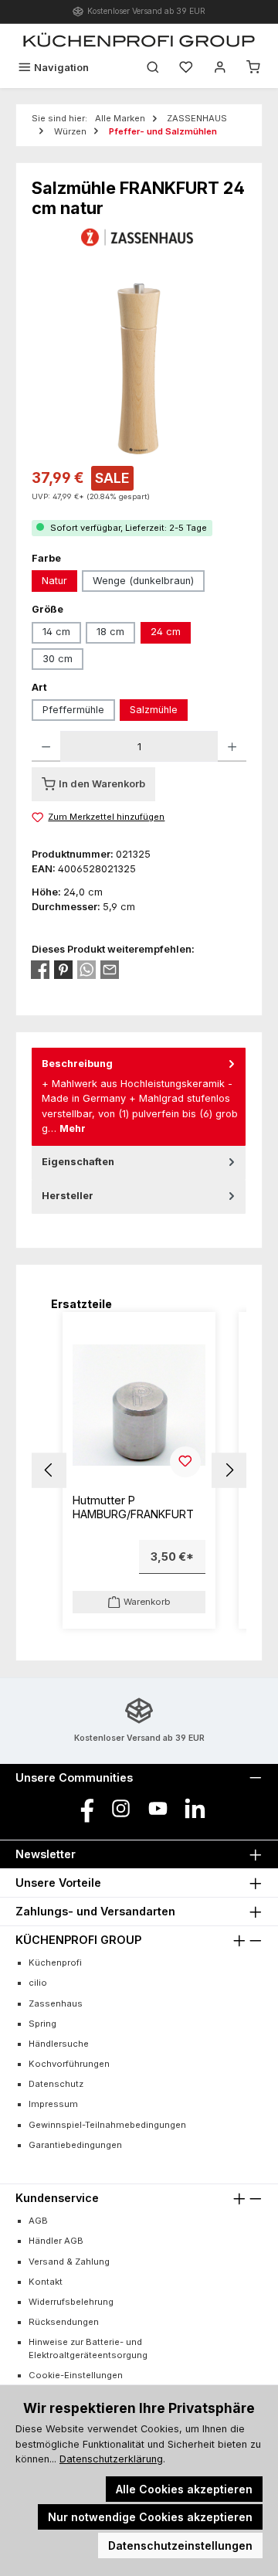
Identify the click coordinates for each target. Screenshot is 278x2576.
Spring (42, 2024)
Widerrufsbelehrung (71, 2302)
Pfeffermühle (73, 710)
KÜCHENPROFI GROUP (78, 1940)
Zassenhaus (56, 2003)
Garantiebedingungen (75, 2145)
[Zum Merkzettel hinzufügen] (185, 1462)
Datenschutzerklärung (111, 2459)
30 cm (58, 659)
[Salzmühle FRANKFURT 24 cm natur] (139, 369)
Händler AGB (56, 2241)
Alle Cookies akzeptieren (184, 2489)
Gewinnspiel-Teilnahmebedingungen (107, 2125)
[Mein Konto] (220, 68)
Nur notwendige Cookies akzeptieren (150, 2517)
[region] (139, 369)
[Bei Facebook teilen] (40, 970)
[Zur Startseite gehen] (139, 39)
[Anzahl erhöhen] (232, 746)
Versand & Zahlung (69, 2262)
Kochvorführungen (69, 2064)
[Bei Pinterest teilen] (63, 970)
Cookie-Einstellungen (76, 2375)
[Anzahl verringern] (46, 746)
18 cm (110, 632)
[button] (49, 1470)
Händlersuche (59, 2044)
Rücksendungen (64, 2322)
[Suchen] (153, 68)
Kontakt (46, 2282)
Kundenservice (57, 2198)
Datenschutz (56, 2084)
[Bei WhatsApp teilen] (86, 970)
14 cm (56, 632)
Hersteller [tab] (68, 1196)
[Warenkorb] (253, 68)
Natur (54, 581)
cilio (38, 1983)
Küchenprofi (55, 1963)
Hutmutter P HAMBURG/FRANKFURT (133, 1507)
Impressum (53, 2104)
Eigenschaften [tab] (78, 1162)
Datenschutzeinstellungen (180, 2545)
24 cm (166, 632)
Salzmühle (154, 710)
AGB (38, 2221)
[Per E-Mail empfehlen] (110, 970)
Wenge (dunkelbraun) (143, 581)
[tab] (139, 1097)
